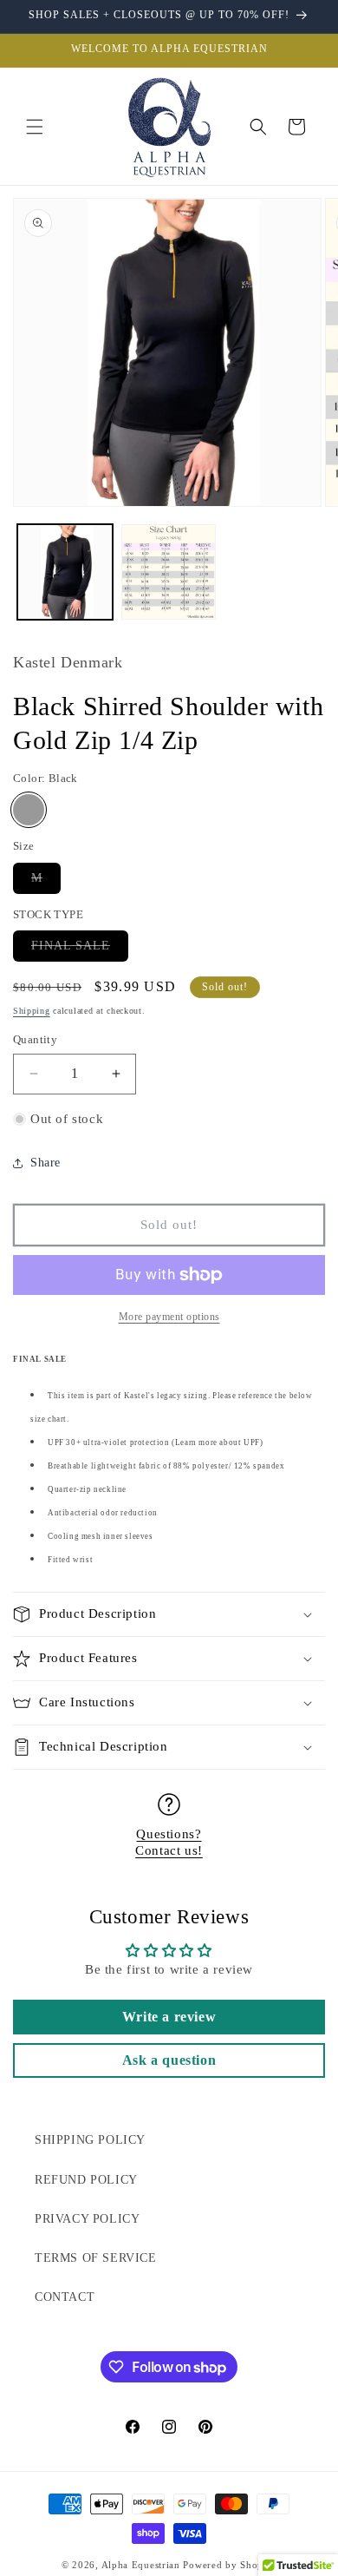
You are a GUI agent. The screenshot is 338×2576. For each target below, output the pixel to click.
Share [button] (45, 1163)
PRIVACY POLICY (87, 2219)
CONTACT (65, 2297)
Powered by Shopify (230, 2565)
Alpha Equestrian (141, 2565)
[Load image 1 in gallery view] (65, 572)
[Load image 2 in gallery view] (169, 572)
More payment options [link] (169, 1317)
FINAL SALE (80, 950)
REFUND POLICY (86, 2180)
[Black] (29, 810)
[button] (35, 127)
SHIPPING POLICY (90, 2140)
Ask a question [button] (169, 2060)
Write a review (169, 2017)
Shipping (32, 1011)
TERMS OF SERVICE (96, 2258)
